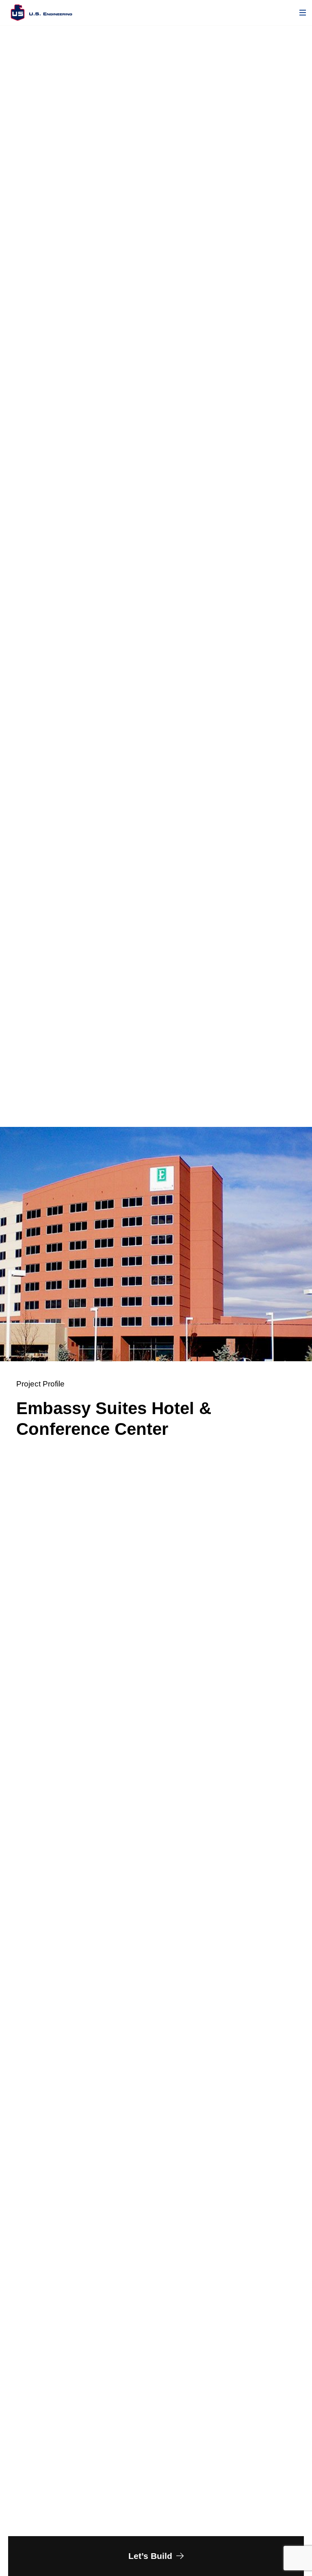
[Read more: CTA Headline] (156, 2556)
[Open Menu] (303, 13)
